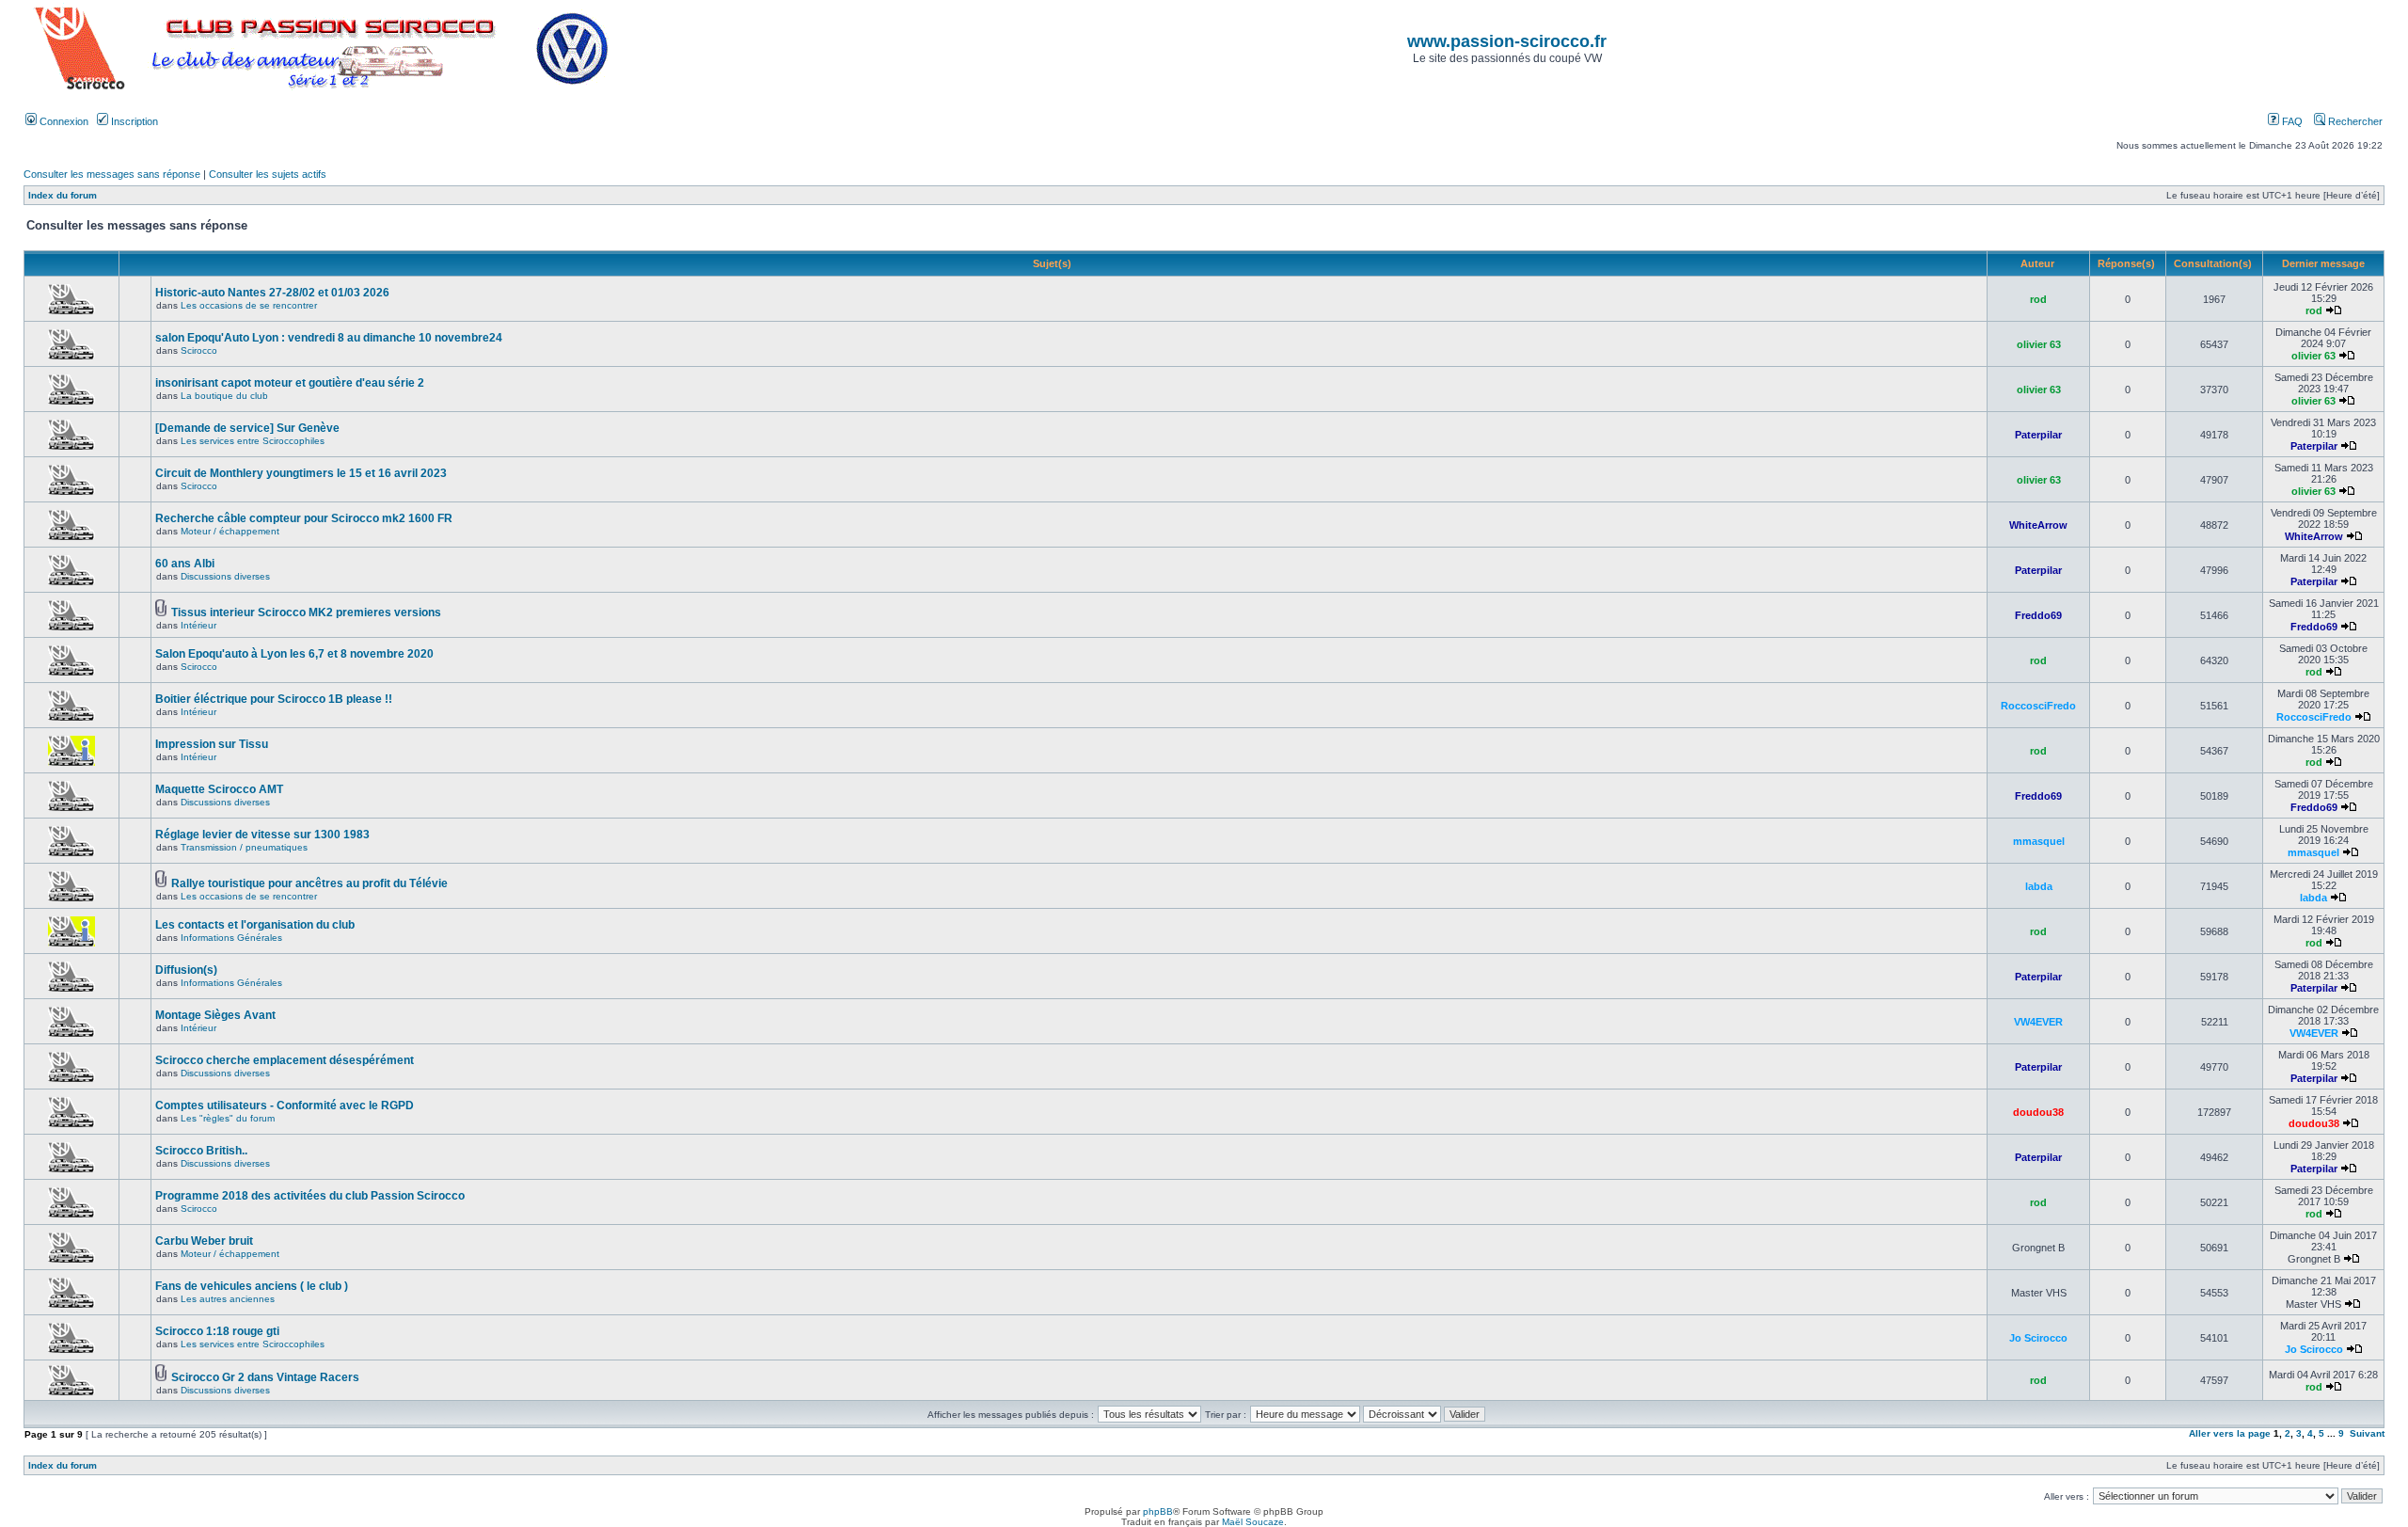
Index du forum (63, 195)
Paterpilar (2038, 435)
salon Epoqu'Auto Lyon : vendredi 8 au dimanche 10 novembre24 (329, 338)
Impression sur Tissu (212, 744)
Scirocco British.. (201, 1151)
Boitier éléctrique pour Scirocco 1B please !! (274, 699)
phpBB (1158, 1511)
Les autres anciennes (228, 1299)
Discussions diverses (225, 576)
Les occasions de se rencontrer (249, 305)
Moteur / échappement (230, 531)
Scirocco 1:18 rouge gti (217, 1331)
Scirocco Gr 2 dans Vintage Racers (265, 1377)
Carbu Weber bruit (204, 1241)
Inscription (133, 121)
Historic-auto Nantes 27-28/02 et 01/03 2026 (272, 293)
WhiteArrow (2038, 525)
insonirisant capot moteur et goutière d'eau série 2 (290, 383)
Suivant (2367, 1433)
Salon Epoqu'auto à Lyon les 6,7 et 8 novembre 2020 (294, 654)
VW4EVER (2038, 1022)
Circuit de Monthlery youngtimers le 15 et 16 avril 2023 (301, 473)
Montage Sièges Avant (215, 1015)
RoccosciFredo (2038, 706)
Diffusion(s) (186, 970)
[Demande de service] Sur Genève (247, 428)
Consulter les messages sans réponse (112, 174)
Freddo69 (2038, 615)
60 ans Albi (185, 564)
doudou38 (2038, 1112)
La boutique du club (224, 396)
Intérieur (198, 625)
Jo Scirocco (2038, 1338)
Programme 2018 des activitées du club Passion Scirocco (310, 1196)
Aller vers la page (2231, 1433)
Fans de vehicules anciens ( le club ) (252, 1286)
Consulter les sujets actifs (268, 174)
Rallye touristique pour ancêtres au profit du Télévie (309, 883)
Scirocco (199, 350)
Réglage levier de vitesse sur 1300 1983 (262, 835)
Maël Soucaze (1253, 1522)
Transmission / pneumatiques (244, 847)
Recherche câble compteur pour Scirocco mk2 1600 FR (304, 518)
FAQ (2291, 121)
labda (2039, 886)
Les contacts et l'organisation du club (255, 925)
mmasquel (2039, 841)
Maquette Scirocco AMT (219, 789)
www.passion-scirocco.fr (1507, 41)
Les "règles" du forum (228, 1118)
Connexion (63, 121)
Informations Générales (231, 938)
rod (2038, 299)
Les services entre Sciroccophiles (253, 441)
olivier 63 (2039, 344)
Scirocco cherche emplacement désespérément (285, 1060)
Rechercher (2354, 121)
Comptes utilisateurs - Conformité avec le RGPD (285, 1105)
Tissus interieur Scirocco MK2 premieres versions (306, 612)
